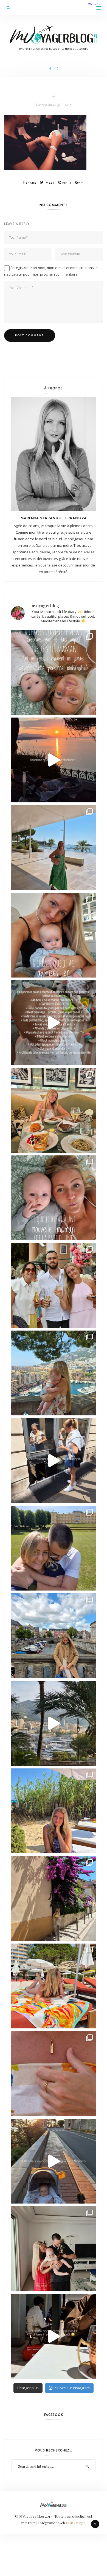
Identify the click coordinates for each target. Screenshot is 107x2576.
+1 (82, 183)
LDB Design (76, 2523)
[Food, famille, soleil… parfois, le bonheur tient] (54, 1811)
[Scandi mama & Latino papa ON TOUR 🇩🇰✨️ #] (54, 1548)
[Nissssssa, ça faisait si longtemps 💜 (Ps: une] (54, 1898)
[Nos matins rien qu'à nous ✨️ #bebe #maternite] (54, 760)
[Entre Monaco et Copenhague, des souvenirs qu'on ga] (54, 1285)
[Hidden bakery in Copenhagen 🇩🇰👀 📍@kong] (54, 1461)
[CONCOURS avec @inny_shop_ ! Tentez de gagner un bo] (54, 2074)
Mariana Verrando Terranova (54, 518)
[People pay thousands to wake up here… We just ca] (54, 2161)
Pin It (66, 183)
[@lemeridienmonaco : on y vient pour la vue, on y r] (54, 1986)
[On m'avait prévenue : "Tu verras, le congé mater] (54, 1373)
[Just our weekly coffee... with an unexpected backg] (54, 2336)
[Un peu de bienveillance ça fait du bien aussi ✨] (54, 1198)
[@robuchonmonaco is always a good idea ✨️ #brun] (54, 1110)
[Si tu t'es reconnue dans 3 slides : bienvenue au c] (54, 672)
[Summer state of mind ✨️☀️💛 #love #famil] (54, 2249)
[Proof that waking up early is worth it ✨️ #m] (54, 1723)
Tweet (49, 183)
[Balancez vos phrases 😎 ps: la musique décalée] (54, 1023)
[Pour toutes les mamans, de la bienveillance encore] (54, 935)
